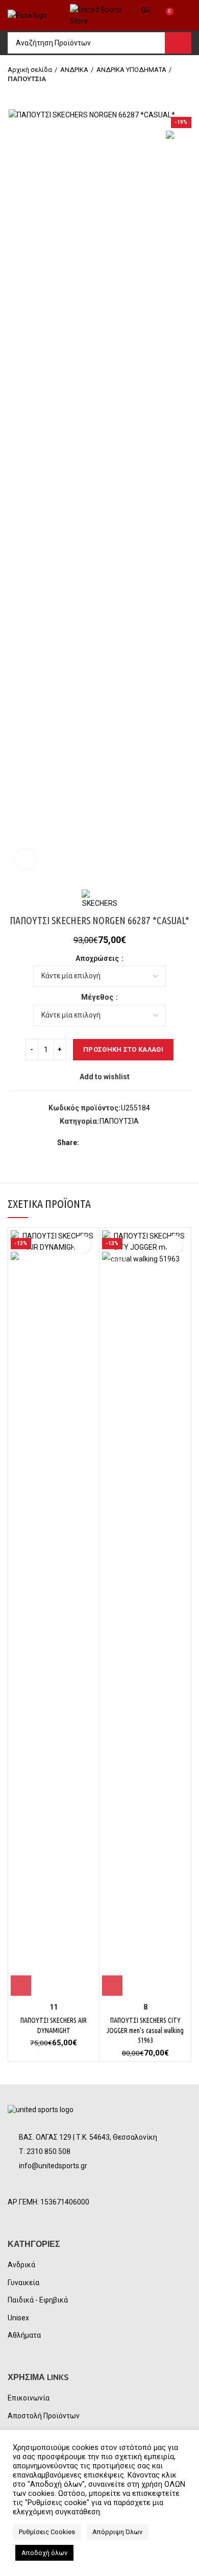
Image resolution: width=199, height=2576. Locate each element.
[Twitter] (101, 1143)
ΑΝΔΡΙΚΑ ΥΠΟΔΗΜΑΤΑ (131, 70)
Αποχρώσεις (98, 958)
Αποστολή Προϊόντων (44, 2416)
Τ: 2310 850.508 (45, 2151)
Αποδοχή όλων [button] (44, 2553)
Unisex (18, 2318)
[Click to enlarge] (26, 859)
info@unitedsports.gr (53, 2166)
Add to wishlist (105, 1077)
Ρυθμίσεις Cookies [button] (47, 2532)
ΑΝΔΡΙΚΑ (74, 70)
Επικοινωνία (29, 2398)
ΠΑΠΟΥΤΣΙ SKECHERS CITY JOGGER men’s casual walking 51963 (145, 2030)
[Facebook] (89, 1143)
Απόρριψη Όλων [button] (117, 2532)
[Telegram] (136, 1143)
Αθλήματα (24, 2335)
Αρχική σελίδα (30, 70)
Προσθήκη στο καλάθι (123, 1049)
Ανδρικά (21, 2265)
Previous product (13, 94)
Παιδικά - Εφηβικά (38, 2300)
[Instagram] (44, 2185)
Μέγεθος (98, 997)
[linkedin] (124, 1143)
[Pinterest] (113, 1143)
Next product (33, 94)
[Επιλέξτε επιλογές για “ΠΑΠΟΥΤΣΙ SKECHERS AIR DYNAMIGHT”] (21, 1986)
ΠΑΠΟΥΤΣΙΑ (27, 79)
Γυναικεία (23, 2283)
